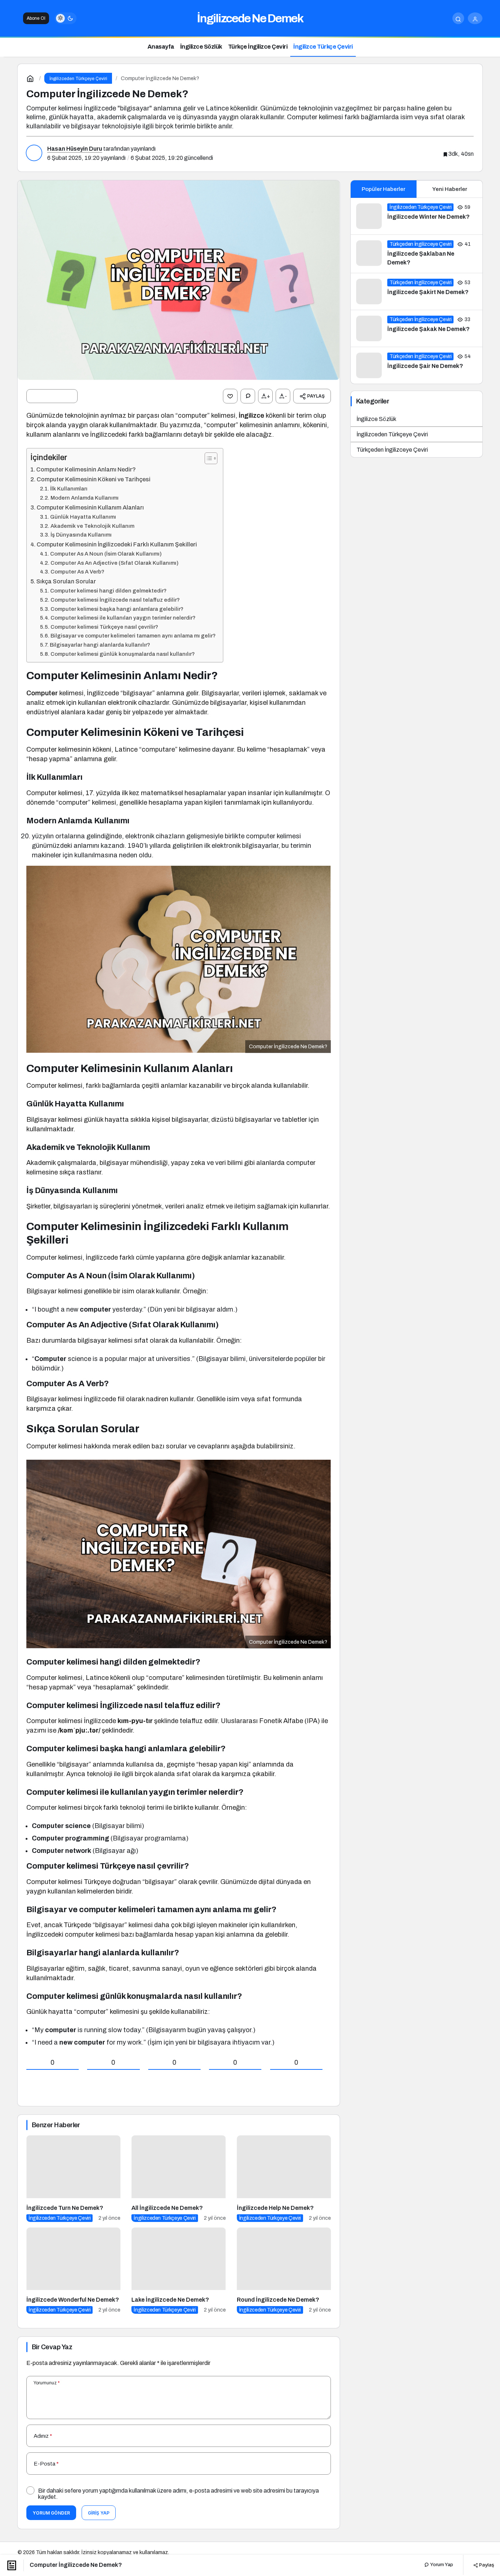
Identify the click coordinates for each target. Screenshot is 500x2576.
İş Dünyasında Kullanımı (81, 535)
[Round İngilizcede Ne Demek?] (284, 2271)
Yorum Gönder (51, 2513)
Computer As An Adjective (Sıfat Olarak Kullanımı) (115, 563)
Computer (43, 693)
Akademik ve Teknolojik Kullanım (92, 526)
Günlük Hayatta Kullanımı (83, 517)
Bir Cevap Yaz (52, 2347)
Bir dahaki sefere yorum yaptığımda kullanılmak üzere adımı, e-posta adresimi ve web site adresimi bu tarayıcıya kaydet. (178, 2494)
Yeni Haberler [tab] (450, 189)
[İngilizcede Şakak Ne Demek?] (417, 328)
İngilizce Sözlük (376, 419)
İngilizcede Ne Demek (250, 18)
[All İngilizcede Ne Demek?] (178, 2179)
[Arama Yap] (458, 18)
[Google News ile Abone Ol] (52, 396)
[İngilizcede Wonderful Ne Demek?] (73, 2271)
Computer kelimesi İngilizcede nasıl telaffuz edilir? (115, 600)
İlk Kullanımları (69, 489)
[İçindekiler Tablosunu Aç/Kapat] (207, 458)
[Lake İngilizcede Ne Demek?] (178, 2271)
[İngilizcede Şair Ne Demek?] (417, 365)
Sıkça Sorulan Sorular (66, 581)
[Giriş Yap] (475, 18)
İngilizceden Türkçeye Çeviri (392, 434)
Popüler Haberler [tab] (383, 189)
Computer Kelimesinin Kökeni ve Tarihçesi (94, 479)
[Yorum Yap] (248, 396)
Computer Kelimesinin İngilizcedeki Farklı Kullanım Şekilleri (117, 544)
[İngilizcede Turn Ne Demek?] (73, 2179)
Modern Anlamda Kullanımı (85, 498)
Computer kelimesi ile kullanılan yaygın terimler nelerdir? (123, 618)
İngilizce (252, 415)
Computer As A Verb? (77, 572)
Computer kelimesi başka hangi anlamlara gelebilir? (117, 609)
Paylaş (486, 2565)
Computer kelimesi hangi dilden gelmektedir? (108, 591)
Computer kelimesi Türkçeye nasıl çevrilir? (104, 627)
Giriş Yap (99, 2513)
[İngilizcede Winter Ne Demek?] (417, 216)
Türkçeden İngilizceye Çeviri (392, 450)
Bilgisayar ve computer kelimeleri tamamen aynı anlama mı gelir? (133, 636)
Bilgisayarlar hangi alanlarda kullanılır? (100, 645)
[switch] (66, 18)
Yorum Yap (441, 2565)
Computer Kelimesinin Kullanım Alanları (90, 507)
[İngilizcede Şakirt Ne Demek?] (417, 292)
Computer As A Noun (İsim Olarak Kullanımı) (106, 554)
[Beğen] (230, 396)
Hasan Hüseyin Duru (75, 149)
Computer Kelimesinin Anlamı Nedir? (86, 469)
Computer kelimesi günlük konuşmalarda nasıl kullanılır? (123, 654)
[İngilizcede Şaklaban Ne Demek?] (417, 254)
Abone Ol (36, 18)
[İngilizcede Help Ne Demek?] (284, 2179)
